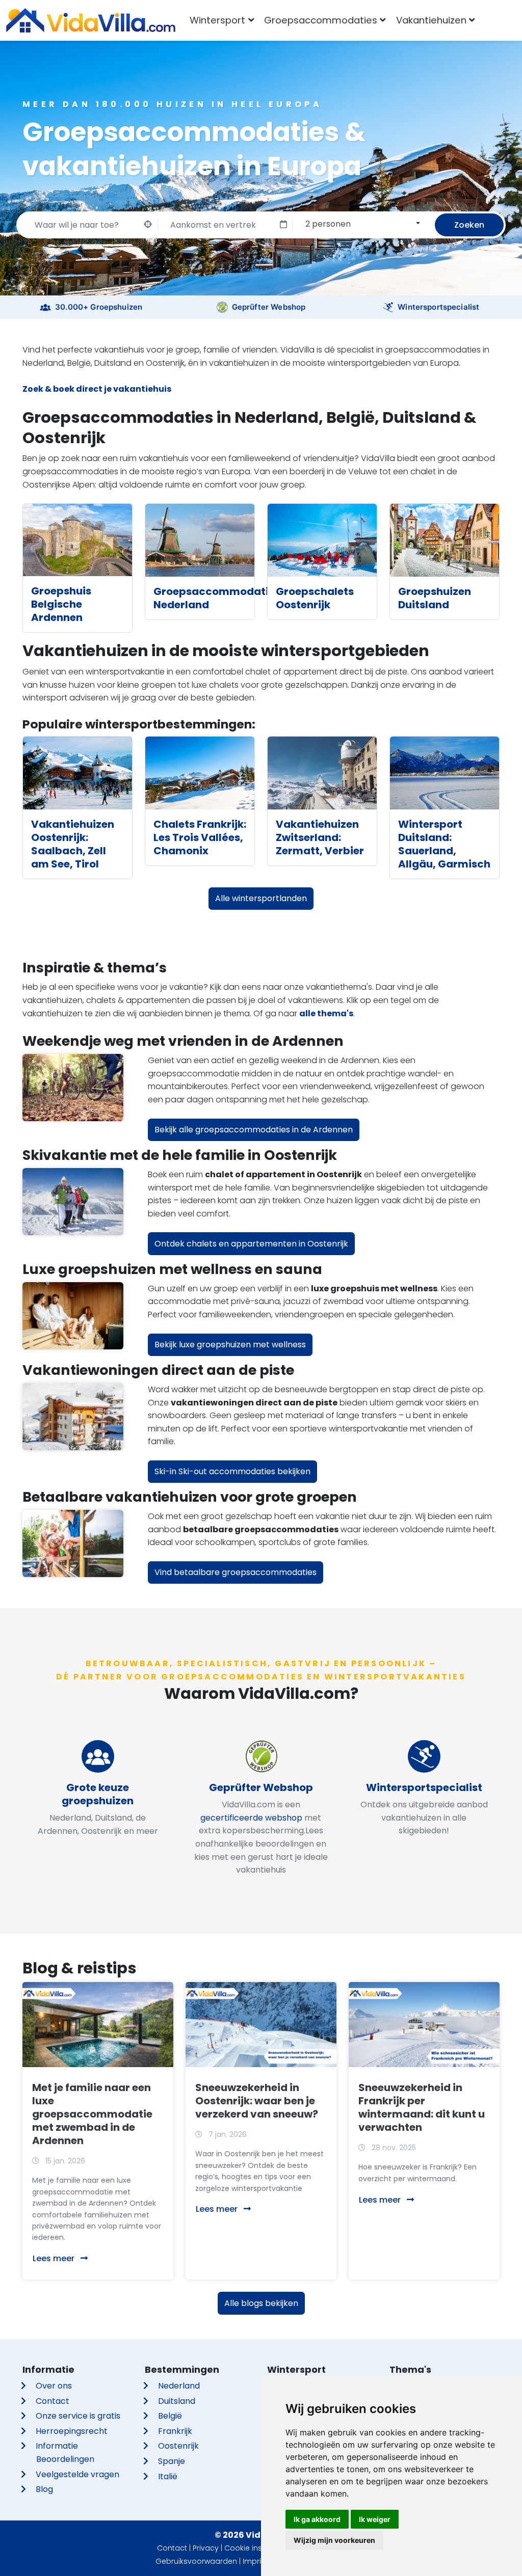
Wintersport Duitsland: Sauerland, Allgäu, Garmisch (444, 844)
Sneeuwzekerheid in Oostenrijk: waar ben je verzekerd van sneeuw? (257, 2101)
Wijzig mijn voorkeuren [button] (334, 2540)
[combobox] (361, 224)
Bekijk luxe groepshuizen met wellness (230, 1345)
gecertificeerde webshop (251, 1818)
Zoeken (469, 225)
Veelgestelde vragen (77, 2474)
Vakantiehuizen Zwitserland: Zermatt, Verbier (320, 837)
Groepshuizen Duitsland (435, 598)
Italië (168, 2476)
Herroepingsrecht (72, 2431)
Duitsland (177, 2401)
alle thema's (326, 1013)
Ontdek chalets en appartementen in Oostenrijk (251, 1244)
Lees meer (55, 2258)
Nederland (179, 2386)
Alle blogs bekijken (261, 2303)
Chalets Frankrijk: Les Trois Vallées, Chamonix (200, 837)
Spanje (172, 2461)
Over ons (54, 2386)
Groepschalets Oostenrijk (315, 598)
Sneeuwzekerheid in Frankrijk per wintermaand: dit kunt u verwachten (422, 2107)
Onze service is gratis (78, 2416)
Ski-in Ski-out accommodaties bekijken (232, 1471)
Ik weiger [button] (375, 2519)
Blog (44, 2489)
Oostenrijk (178, 2446)
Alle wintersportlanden (261, 898)
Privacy (206, 2548)
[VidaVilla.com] (91, 20)
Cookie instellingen (258, 2548)
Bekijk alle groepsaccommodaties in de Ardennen (254, 1130)
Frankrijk (175, 2431)
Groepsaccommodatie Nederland (214, 598)
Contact (53, 2401)
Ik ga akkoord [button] (317, 2519)
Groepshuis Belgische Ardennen (61, 604)
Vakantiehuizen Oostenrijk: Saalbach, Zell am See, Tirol (73, 844)
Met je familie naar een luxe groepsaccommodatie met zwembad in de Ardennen (92, 2114)
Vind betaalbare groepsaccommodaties (236, 1572)
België (170, 2416)
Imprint (255, 2561)
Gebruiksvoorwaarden (196, 2561)
